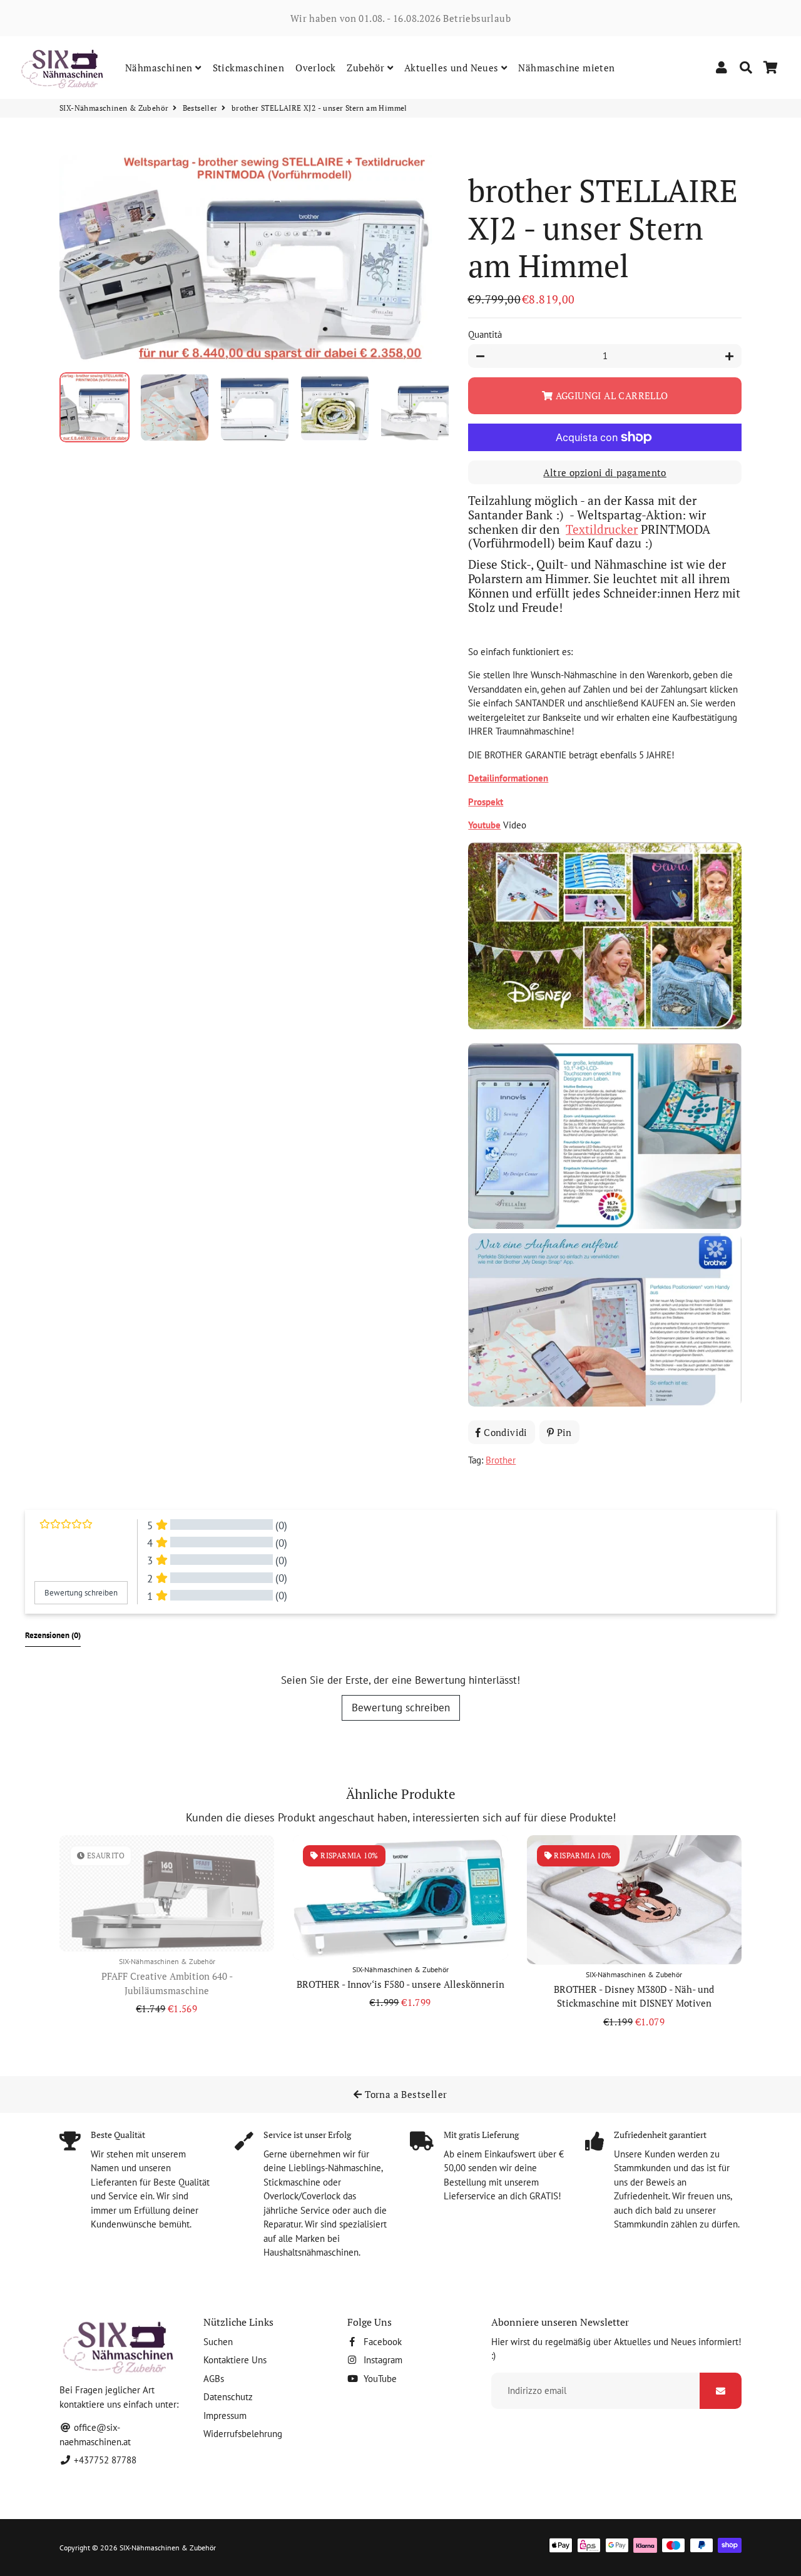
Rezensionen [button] (53, 1635)
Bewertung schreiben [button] (81, 1593)
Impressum (225, 2416)
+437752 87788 (104, 2460)
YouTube (379, 2379)
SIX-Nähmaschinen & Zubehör (114, 108)
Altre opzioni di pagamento (605, 472)
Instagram (382, 2360)
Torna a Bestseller (405, 2094)
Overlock (315, 68)
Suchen (218, 2342)
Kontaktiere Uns (235, 2360)
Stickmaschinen (249, 68)
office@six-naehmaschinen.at (95, 2435)
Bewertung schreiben (401, 1708)
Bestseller (200, 108)
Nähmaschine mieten (566, 68)
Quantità (485, 334)
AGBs (214, 2379)
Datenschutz (228, 2397)
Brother (501, 1460)
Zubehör (367, 68)
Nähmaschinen (160, 68)
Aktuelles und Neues (453, 68)
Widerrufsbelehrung (243, 2434)
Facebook (381, 2342)
